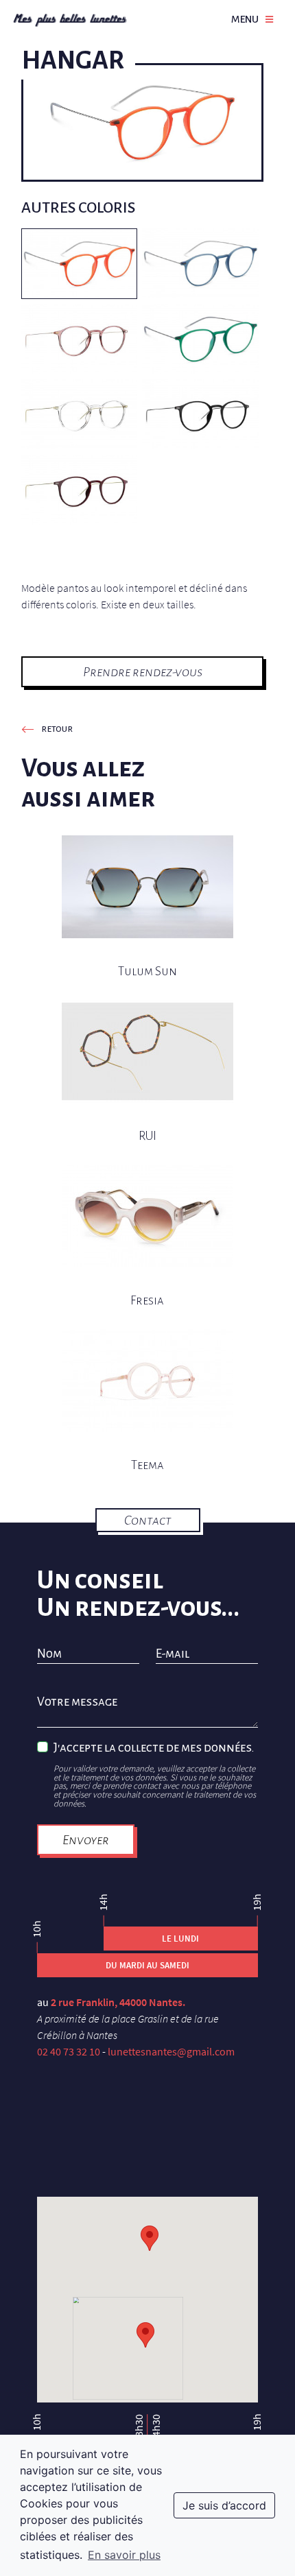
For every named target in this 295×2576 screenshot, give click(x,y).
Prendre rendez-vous (143, 672)
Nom (49, 1654)
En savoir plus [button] (124, 2555)
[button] (145, 2335)
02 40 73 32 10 (69, 2051)
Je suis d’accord (224, 2505)
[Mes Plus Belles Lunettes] (70, 19)
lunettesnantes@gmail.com (171, 2051)
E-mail (173, 1654)
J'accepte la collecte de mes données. (154, 1748)
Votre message (77, 1702)
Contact (148, 1520)
